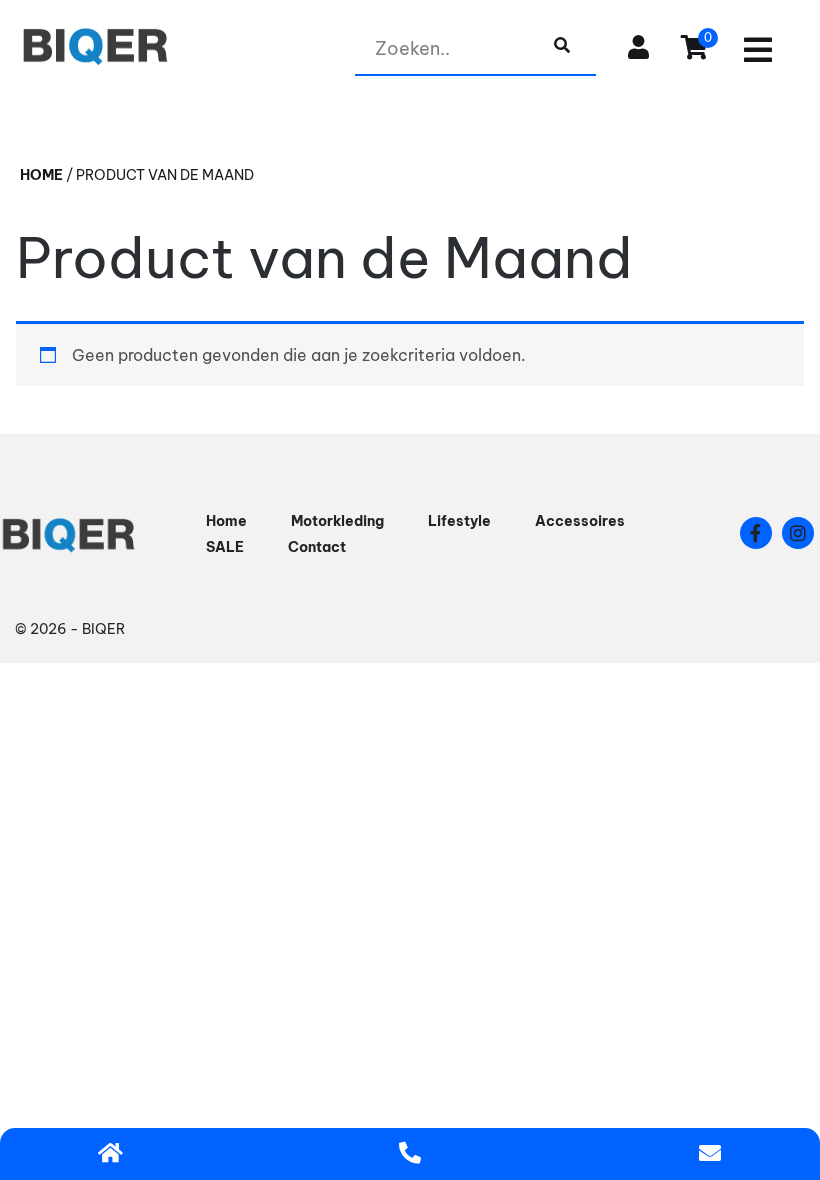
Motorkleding (337, 521)
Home (41, 175)
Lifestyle (459, 521)
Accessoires (580, 521)
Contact (317, 547)
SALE (225, 547)
